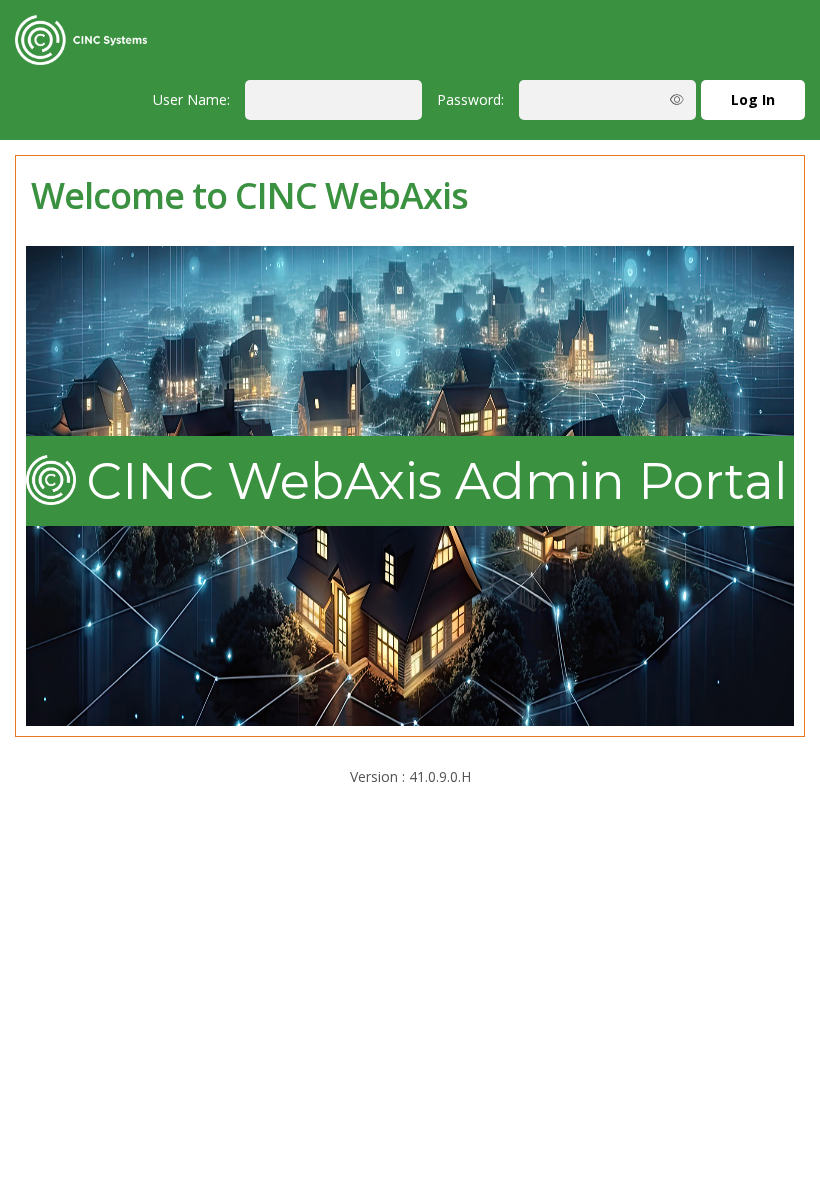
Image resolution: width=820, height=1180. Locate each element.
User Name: (191, 99)
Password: (470, 99)
